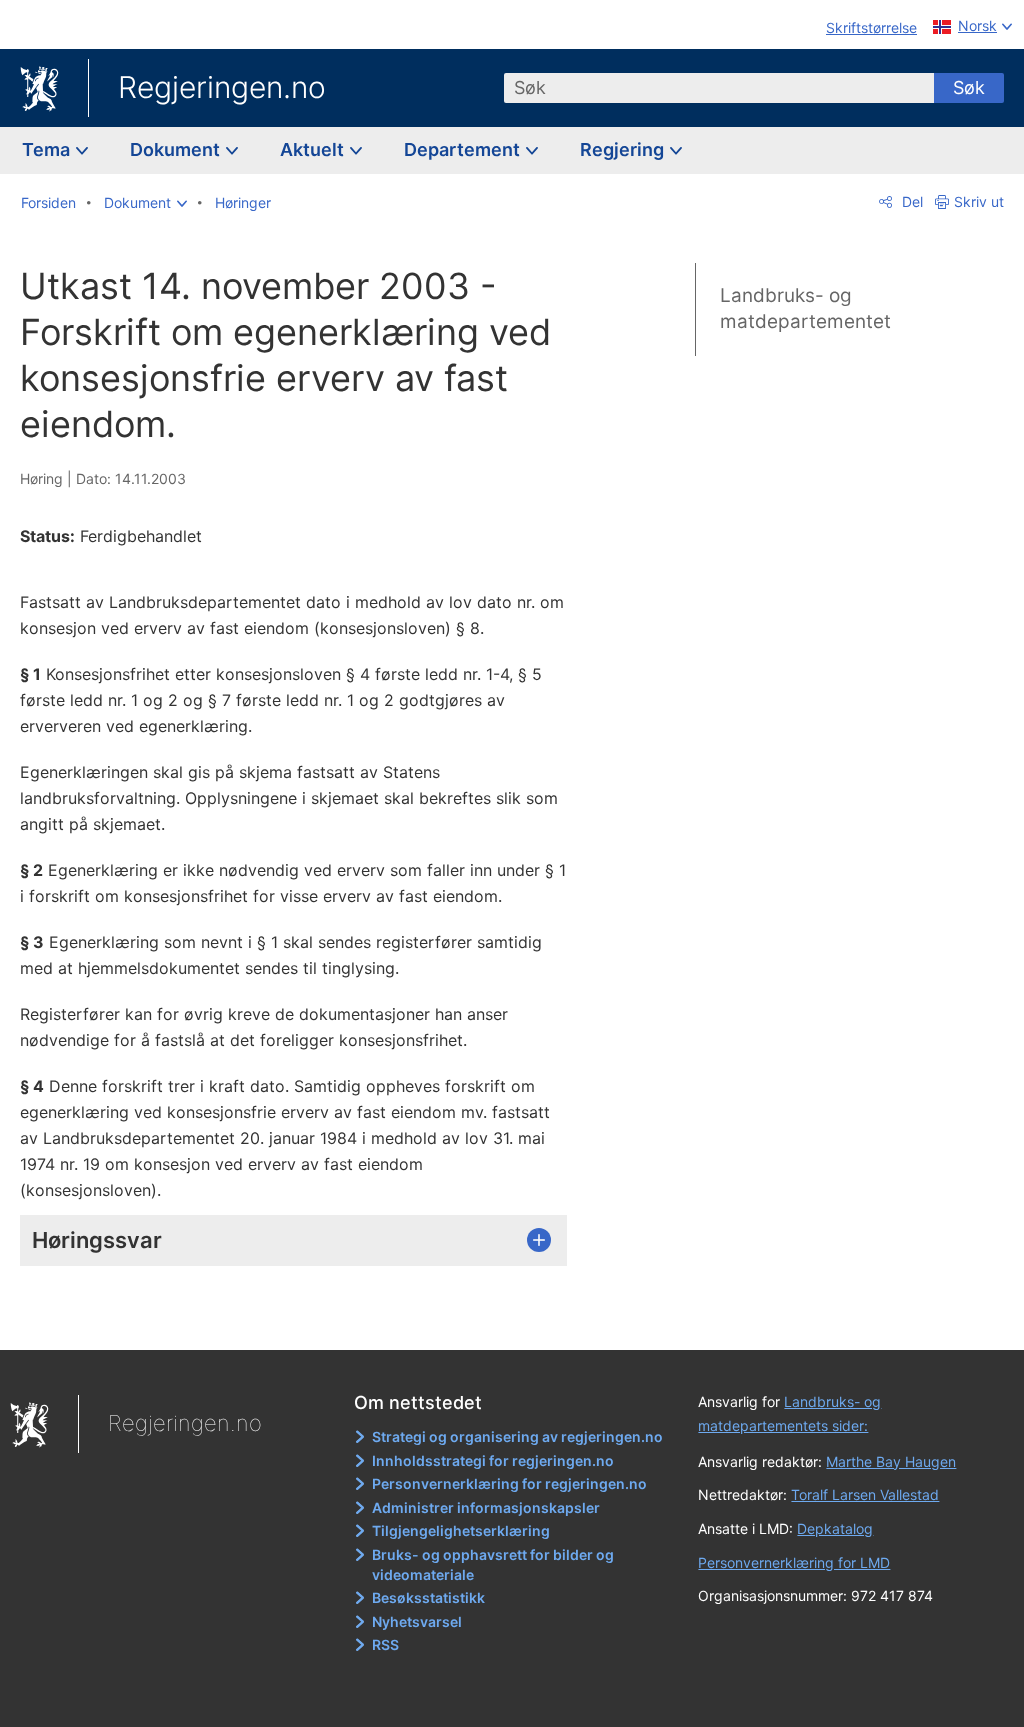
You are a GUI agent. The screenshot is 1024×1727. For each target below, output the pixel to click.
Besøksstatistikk (428, 1597)
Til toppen (305, 1320)
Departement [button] (464, 149)
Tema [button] (48, 149)
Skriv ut (979, 201)
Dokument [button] (177, 149)
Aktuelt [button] (314, 149)
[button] (145, 203)
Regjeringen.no (222, 87)
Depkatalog (835, 1528)
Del (910, 201)
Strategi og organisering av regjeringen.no (517, 1436)
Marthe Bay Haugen (891, 1461)
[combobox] (719, 88)
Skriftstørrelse (871, 27)
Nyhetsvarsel (417, 1621)
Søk (969, 87)
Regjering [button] (624, 149)
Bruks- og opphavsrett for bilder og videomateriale (493, 1564)
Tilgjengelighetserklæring (461, 1530)
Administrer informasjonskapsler (486, 1507)
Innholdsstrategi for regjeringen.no (493, 1460)
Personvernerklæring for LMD (794, 1562)
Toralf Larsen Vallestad (865, 1494)
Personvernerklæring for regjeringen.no (509, 1483)
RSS (385, 1644)
